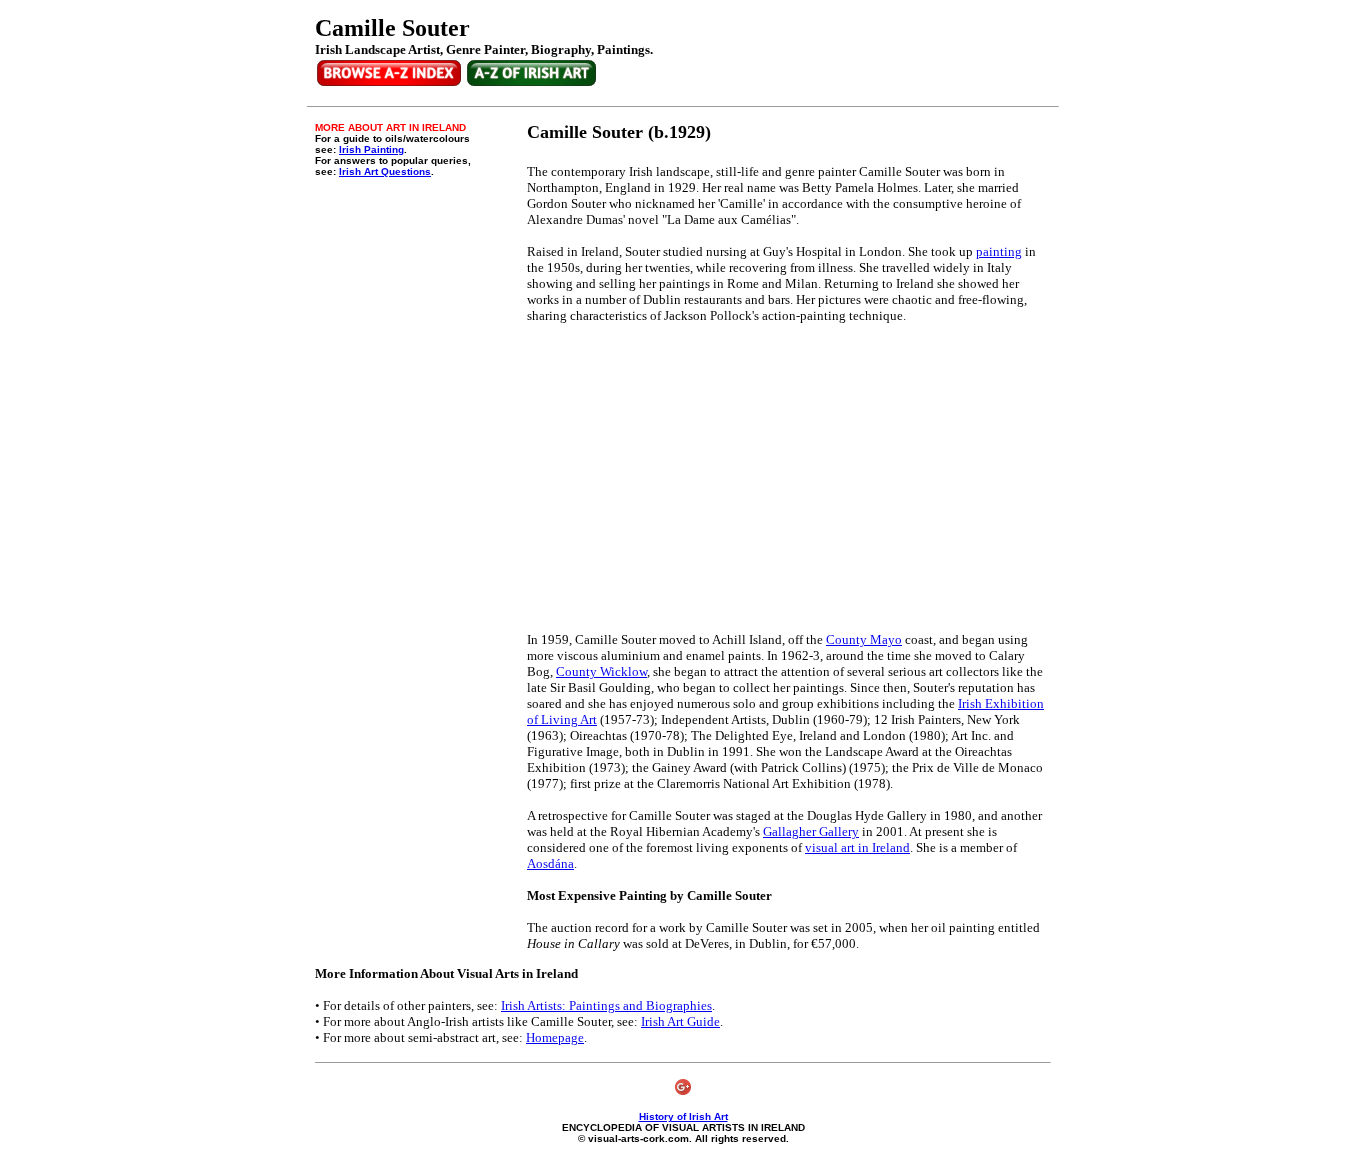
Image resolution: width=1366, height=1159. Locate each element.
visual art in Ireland (857, 847)
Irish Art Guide (680, 1021)
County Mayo (864, 639)
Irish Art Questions (385, 171)
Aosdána (550, 863)
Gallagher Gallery (811, 831)
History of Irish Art (683, 1116)
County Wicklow (601, 671)
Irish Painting (371, 149)
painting (999, 251)
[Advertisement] (695, 478)
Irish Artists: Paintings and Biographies (606, 1005)
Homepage (555, 1037)
